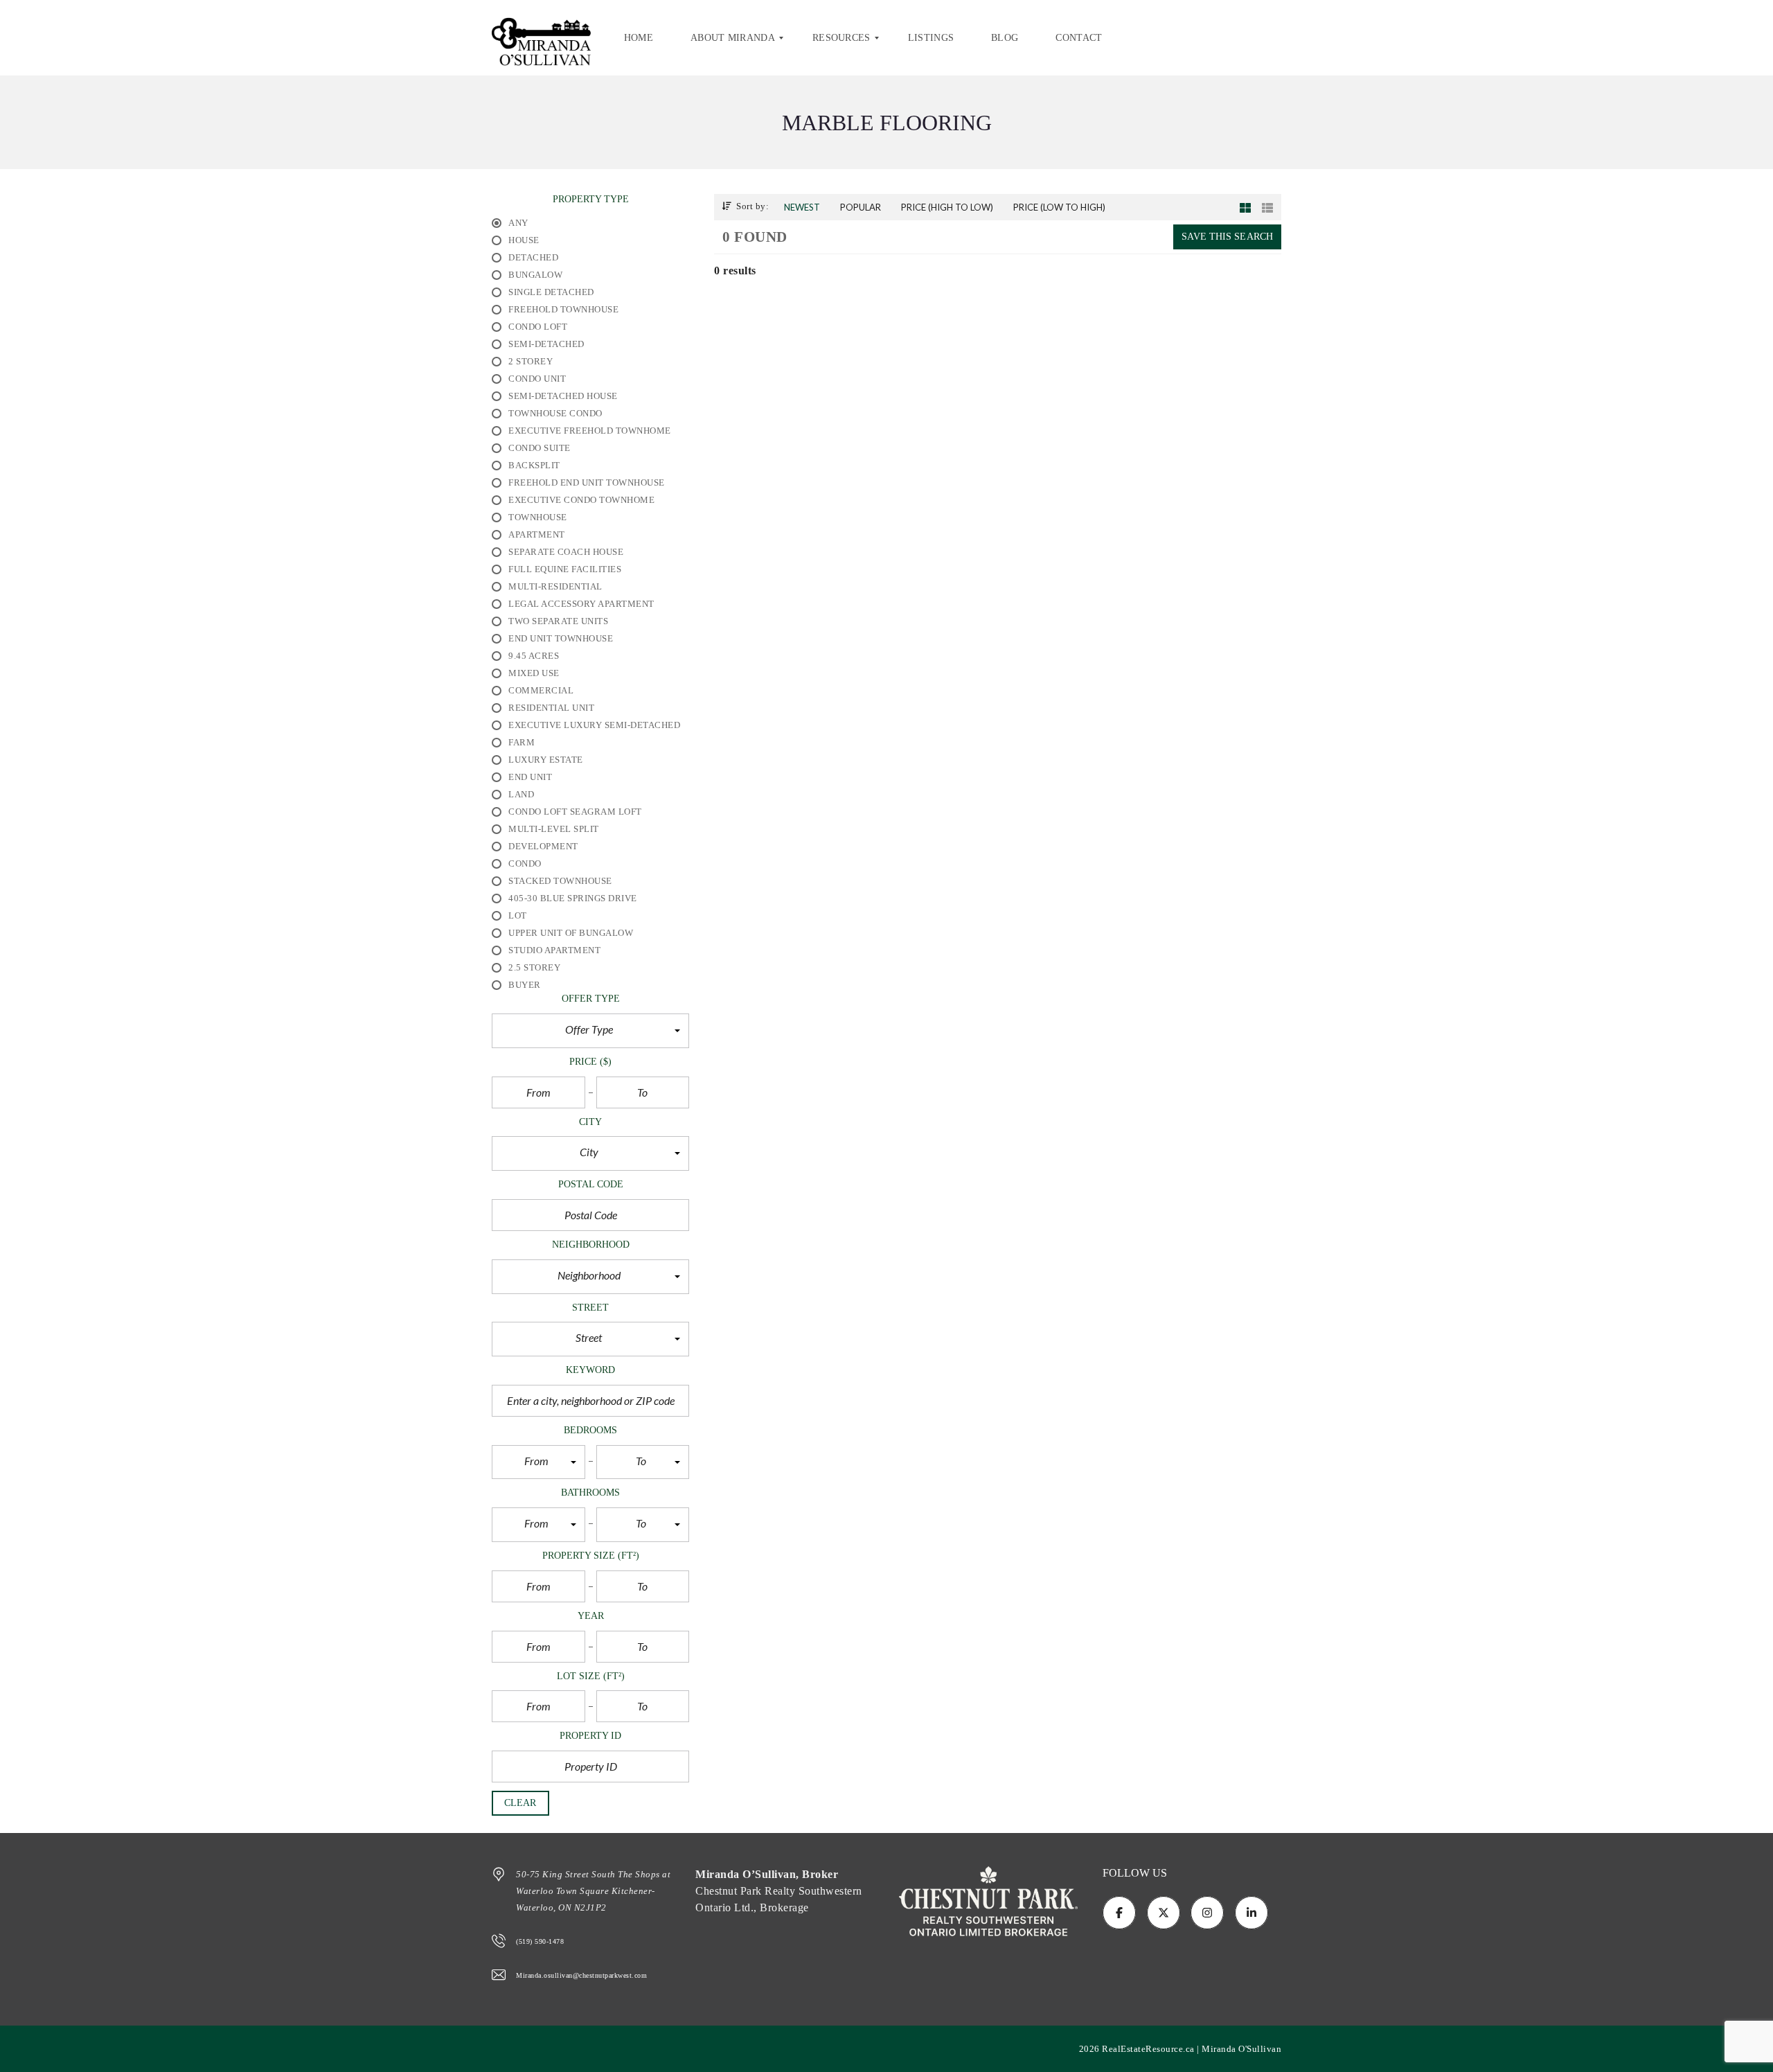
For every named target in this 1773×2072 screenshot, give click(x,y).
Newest (802, 207)
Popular (861, 207)
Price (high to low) (947, 207)
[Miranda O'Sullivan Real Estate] (541, 38)
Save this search (1227, 237)
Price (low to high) (1059, 207)
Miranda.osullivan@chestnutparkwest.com (581, 1975)
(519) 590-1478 (540, 1941)
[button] (590, 1031)
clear (520, 1803)
